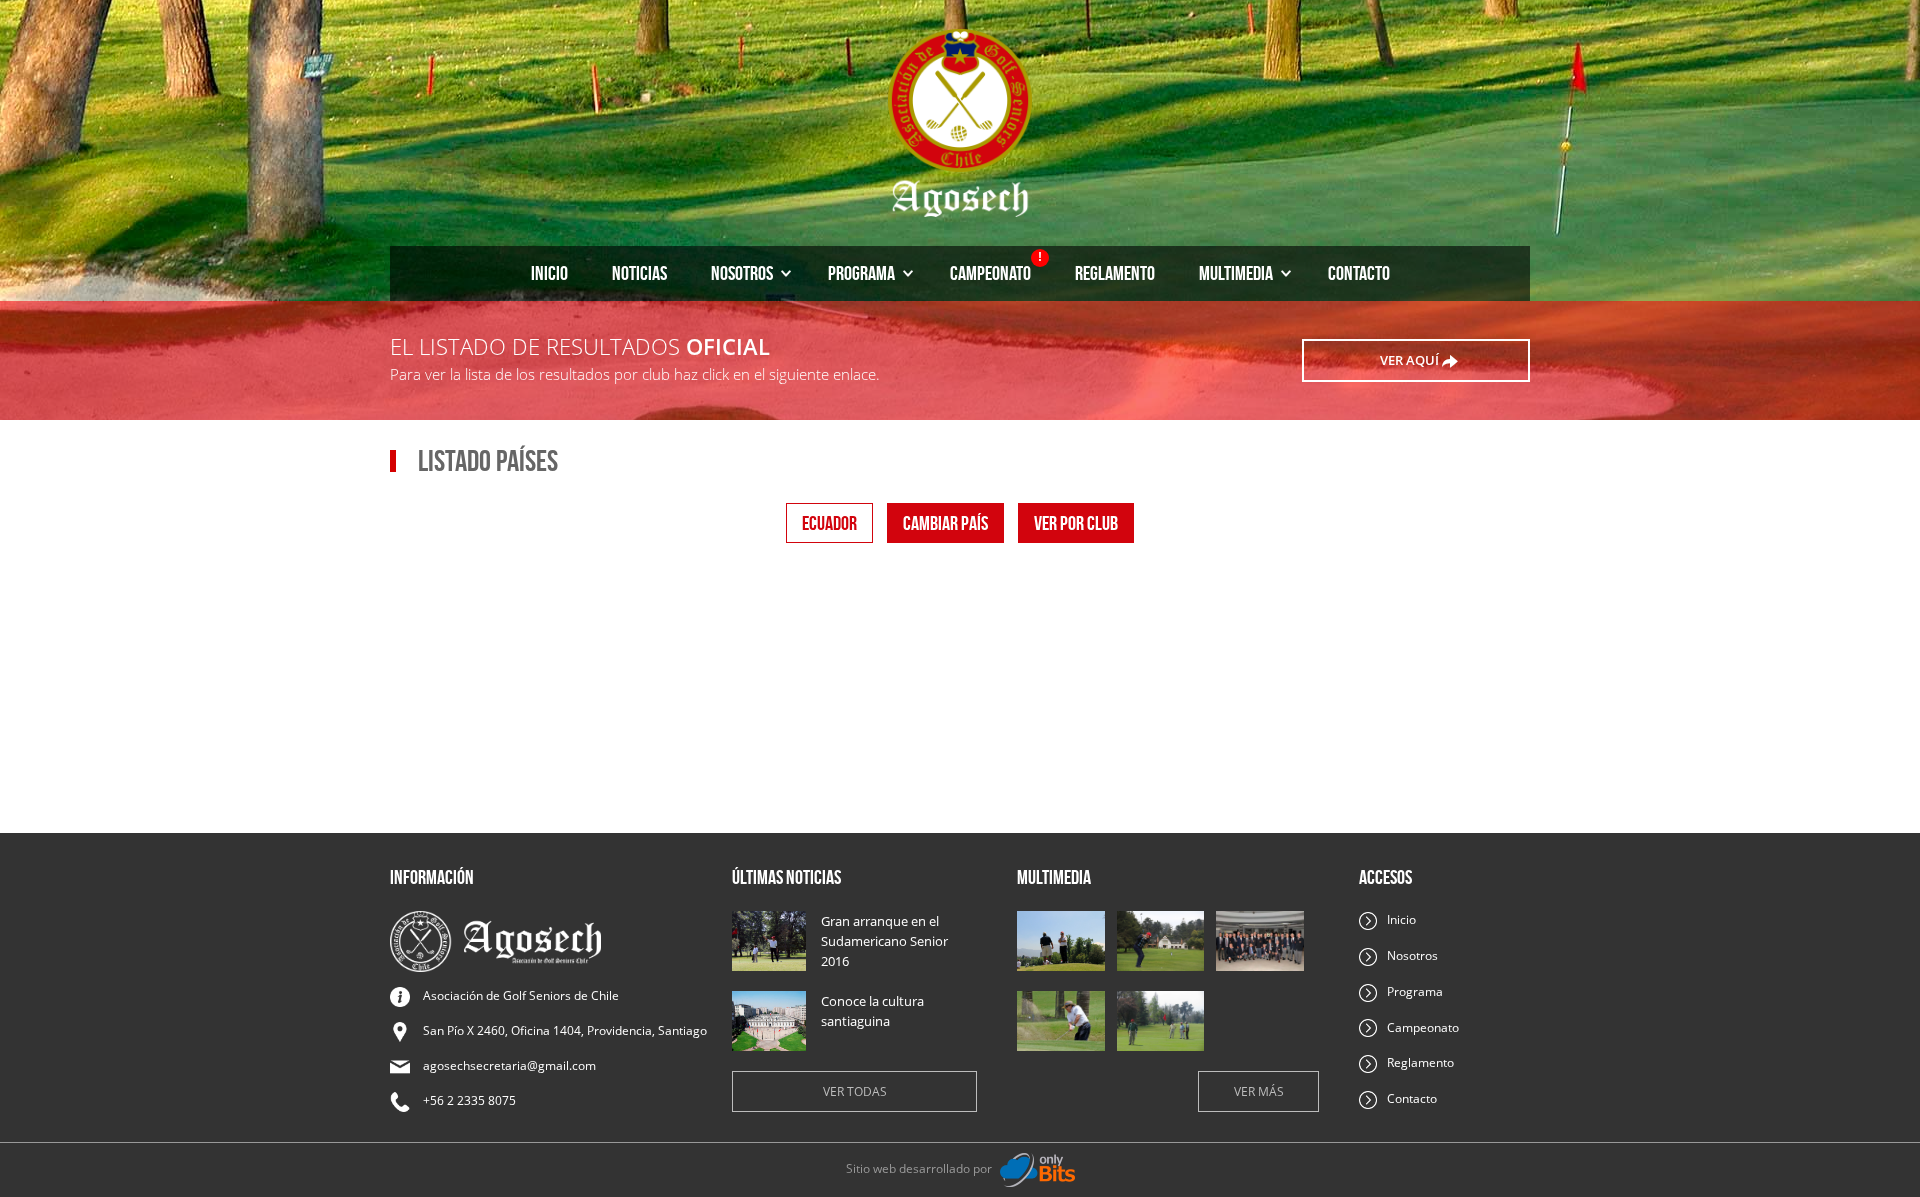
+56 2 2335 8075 (469, 1100)
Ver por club (1076, 523)
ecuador (829, 523)
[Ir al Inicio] (960, 121)
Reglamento (1115, 273)
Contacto (1359, 273)
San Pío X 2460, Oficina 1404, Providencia (565, 1030)
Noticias (639, 273)
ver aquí (1411, 360)
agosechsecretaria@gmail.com (509, 1065)
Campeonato (996, 267)
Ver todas (855, 1091)
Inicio (549, 273)
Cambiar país (945, 523)
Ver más (1259, 1091)
